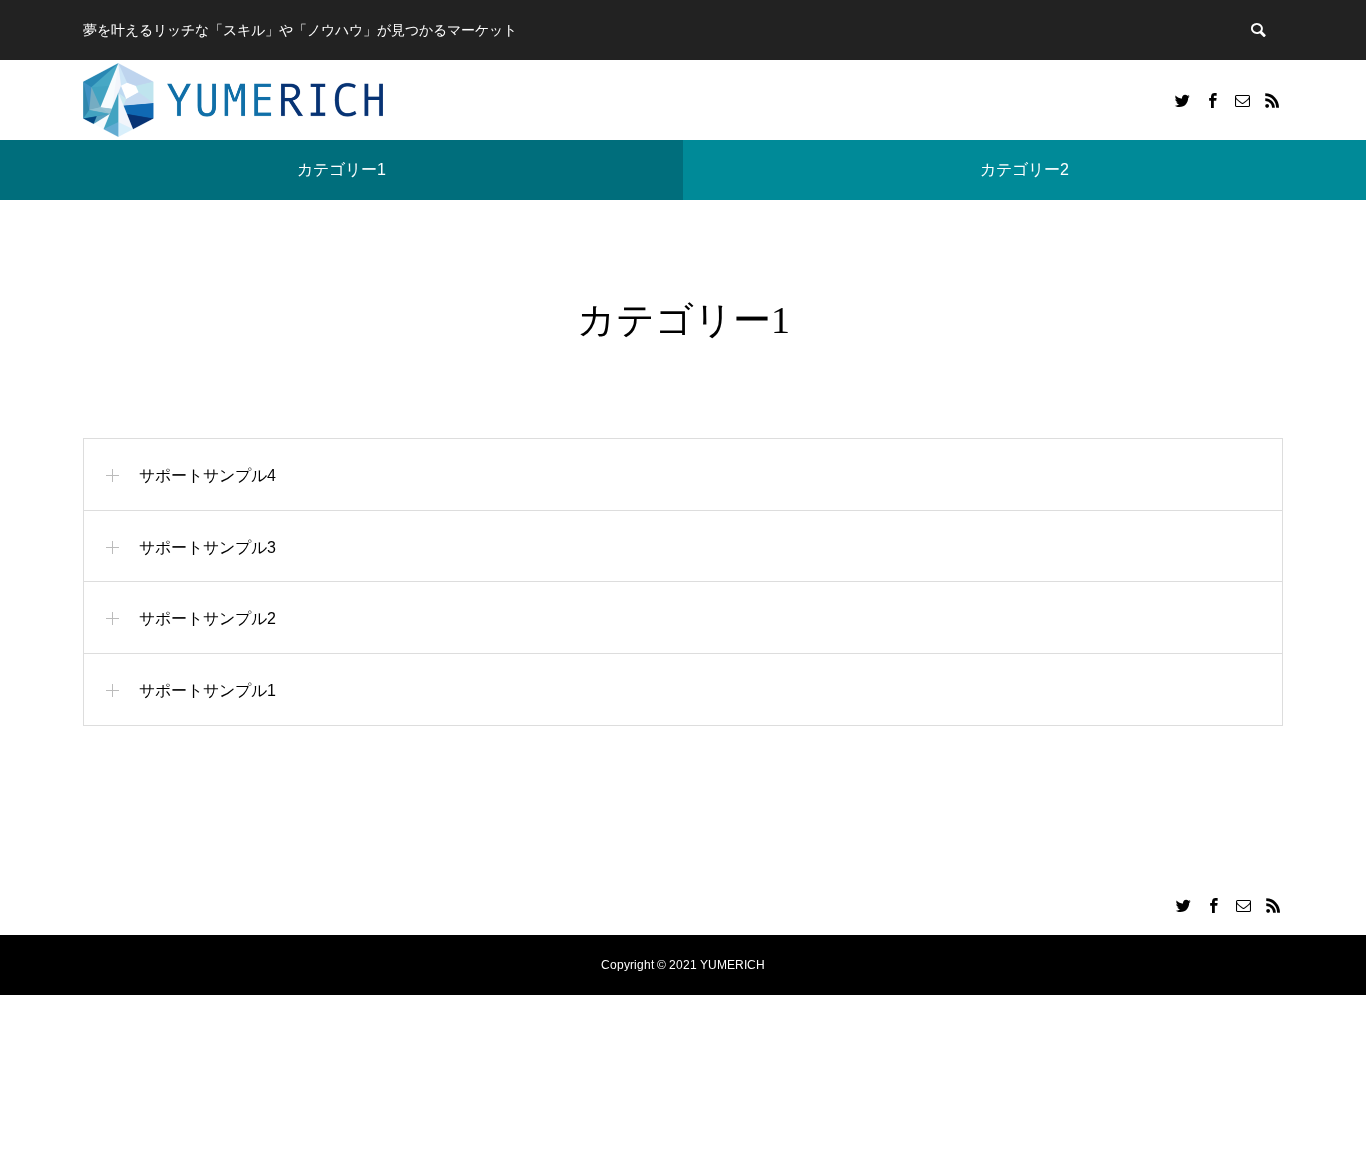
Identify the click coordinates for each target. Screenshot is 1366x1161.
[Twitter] (1182, 100)
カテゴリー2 (1024, 169)
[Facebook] (1212, 100)
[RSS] (1272, 100)
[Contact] (1242, 100)
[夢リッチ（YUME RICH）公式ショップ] (233, 100)
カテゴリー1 (341, 169)
